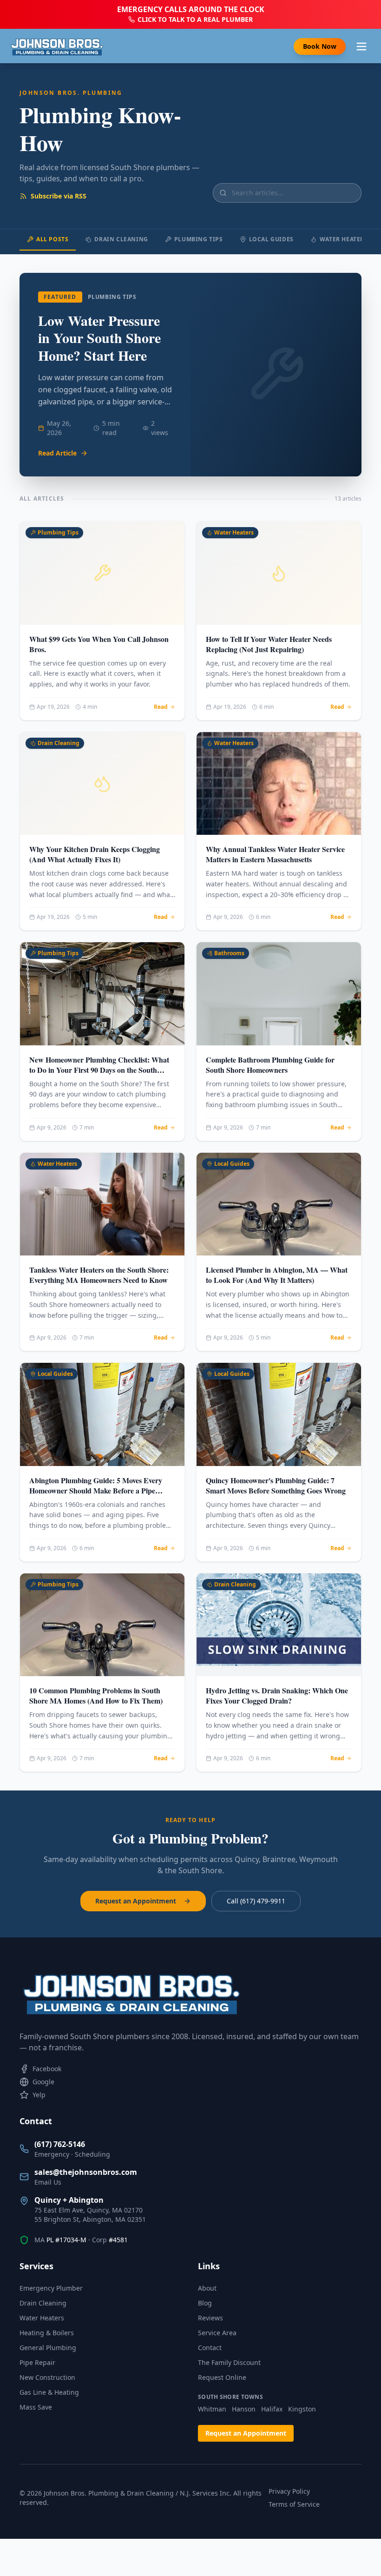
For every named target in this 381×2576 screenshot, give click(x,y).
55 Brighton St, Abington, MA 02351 (90, 2219)
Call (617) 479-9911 (256, 1901)
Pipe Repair (37, 2362)
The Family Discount (229, 2362)
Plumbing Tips (199, 239)
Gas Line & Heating (49, 2392)
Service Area (217, 2333)
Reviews (210, 2318)
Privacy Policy (289, 2491)
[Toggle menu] (361, 46)
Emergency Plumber (51, 2288)
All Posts (52, 239)
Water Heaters (344, 239)
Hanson (244, 2409)
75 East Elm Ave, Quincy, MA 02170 (89, 2210)
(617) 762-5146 (60, 2144)
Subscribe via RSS (59, 196)
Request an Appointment (136, 1901)
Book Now (320, 46)
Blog (205, 2303)
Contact (210, 2348)
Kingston (302, 2409)
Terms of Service (294, 2504)
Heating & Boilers (47, 2333)
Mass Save (36, 2407)
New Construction (47, 2377)
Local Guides (271, 239)
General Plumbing (48, 2348)
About (207, 2288)
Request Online (222, 2377)
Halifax (272, 2409)
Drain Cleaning (121, 239)
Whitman (212, 2409)
